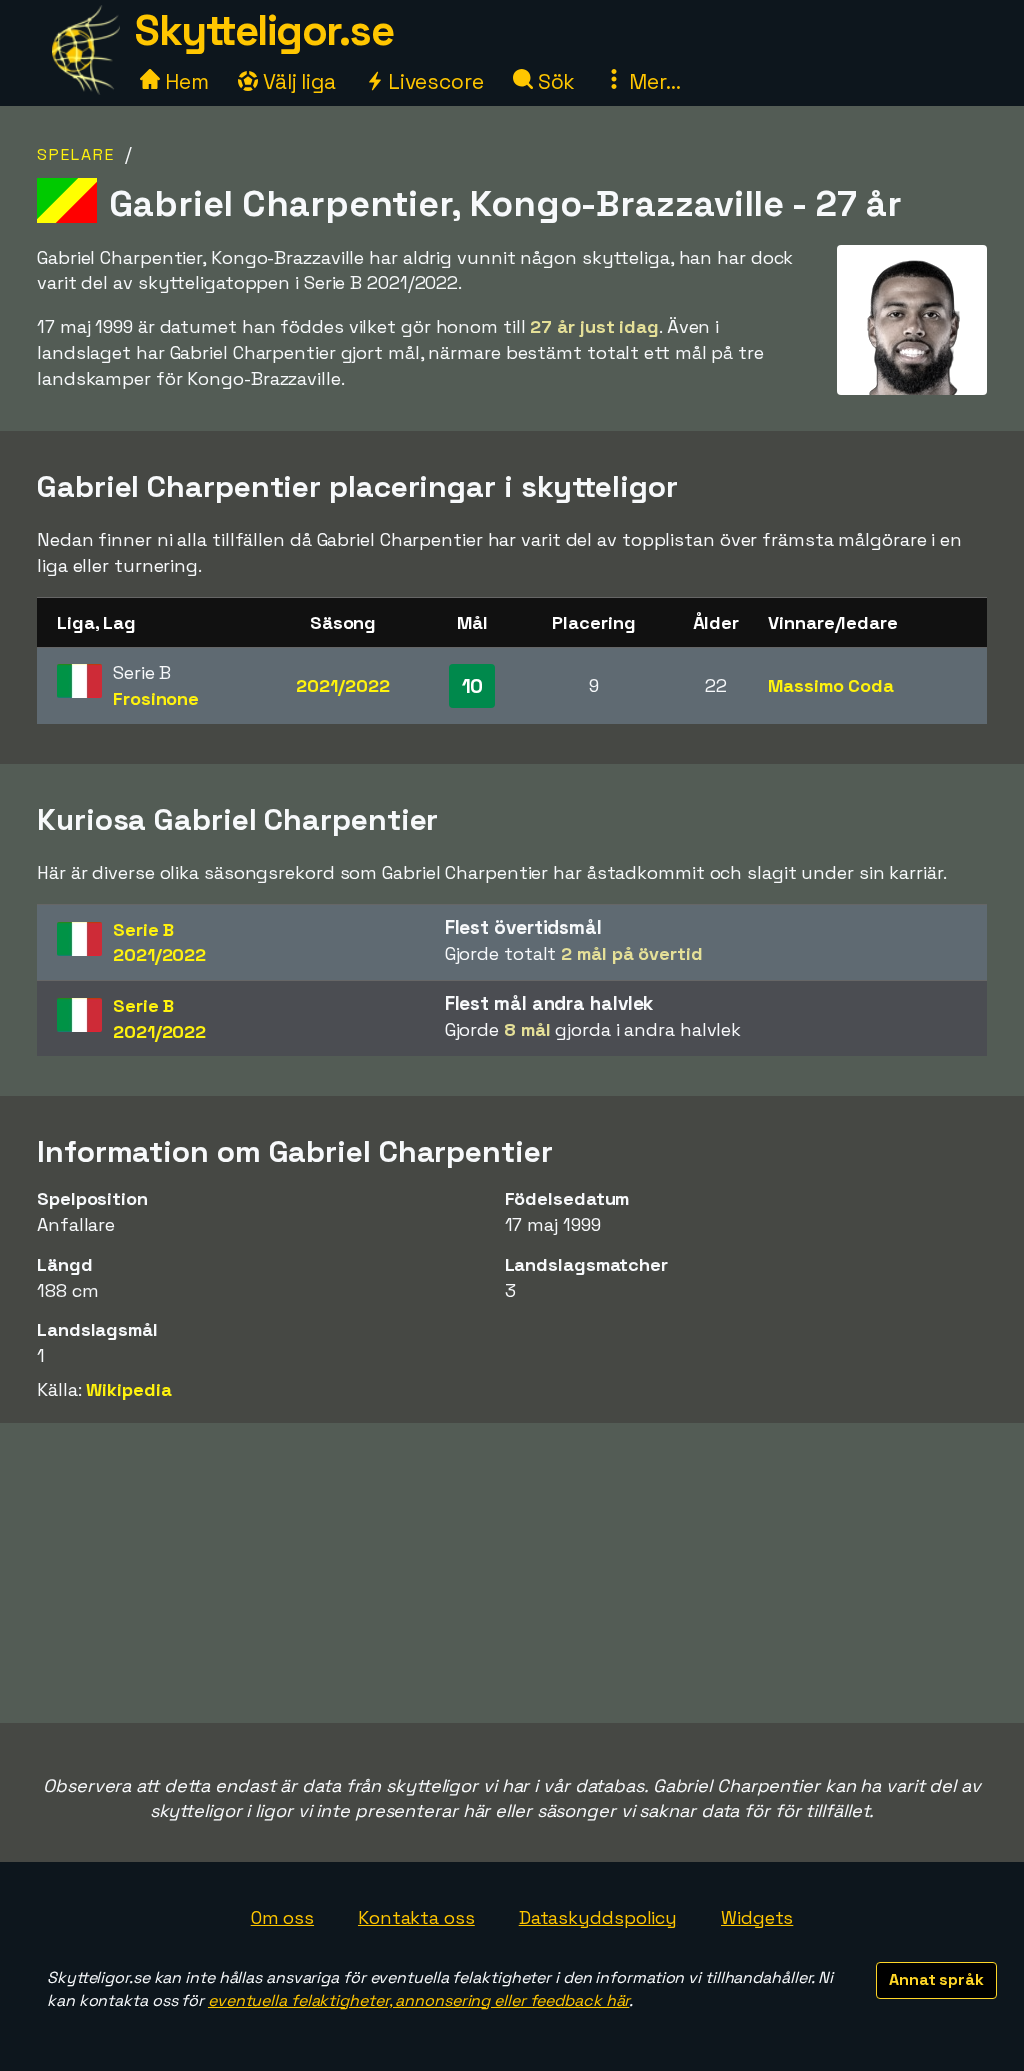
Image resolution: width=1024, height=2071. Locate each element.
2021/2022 (342, 685)
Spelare (76, 154)
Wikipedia (128, 1389)
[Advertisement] (512, 1573)
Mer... (652, 81)
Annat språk (936, 1979)
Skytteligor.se (264, 30)
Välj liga (297, 81)
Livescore (433, 81)
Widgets (757, 1917)
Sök (554, 81)
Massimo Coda (831, 685)
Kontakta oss (416, 1917)
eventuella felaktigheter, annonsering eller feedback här (418, 2000)
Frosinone (156, 698)
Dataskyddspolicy (598, 1917)
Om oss (282, 1917)
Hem (184, 81)
